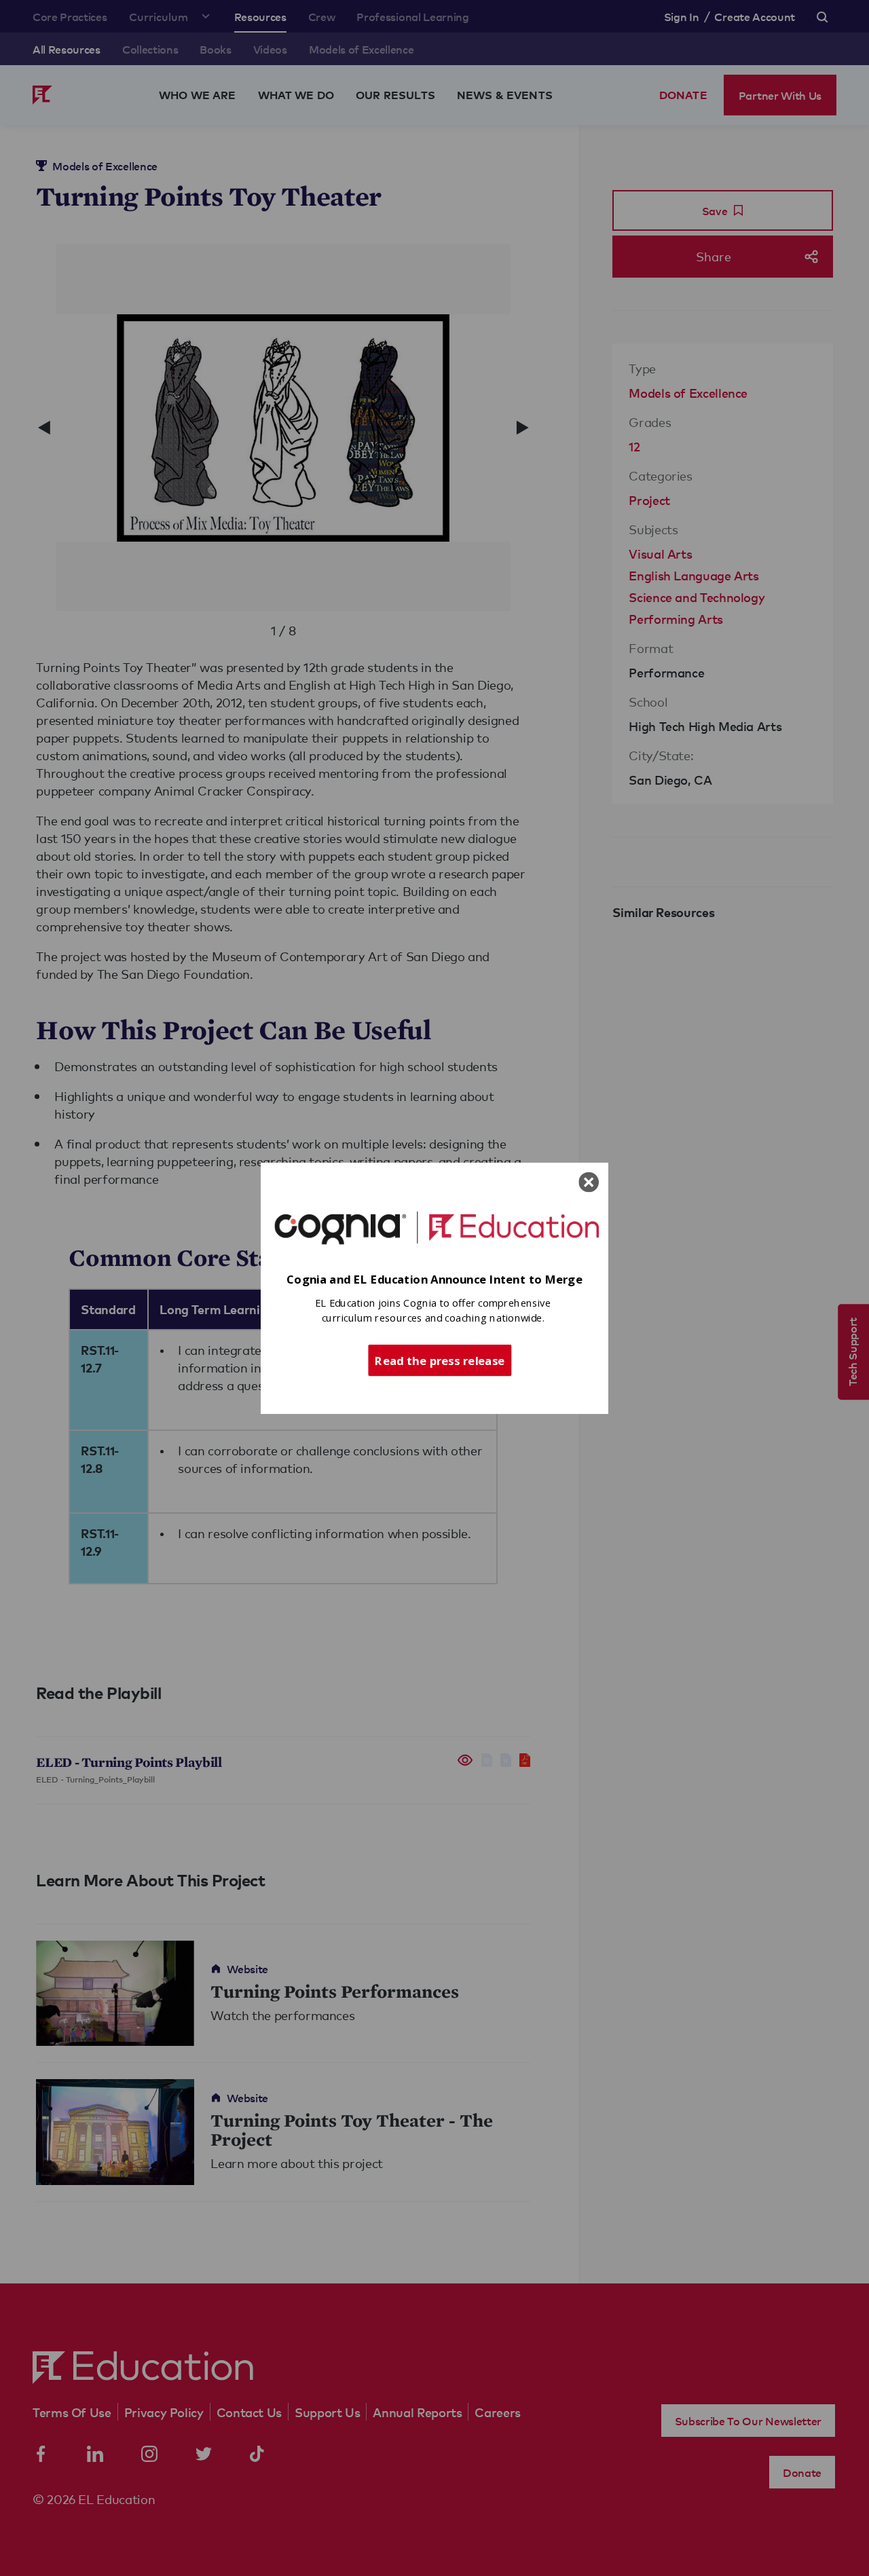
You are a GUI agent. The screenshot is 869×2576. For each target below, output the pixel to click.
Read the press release (440, 1360)
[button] (434, 1279)
